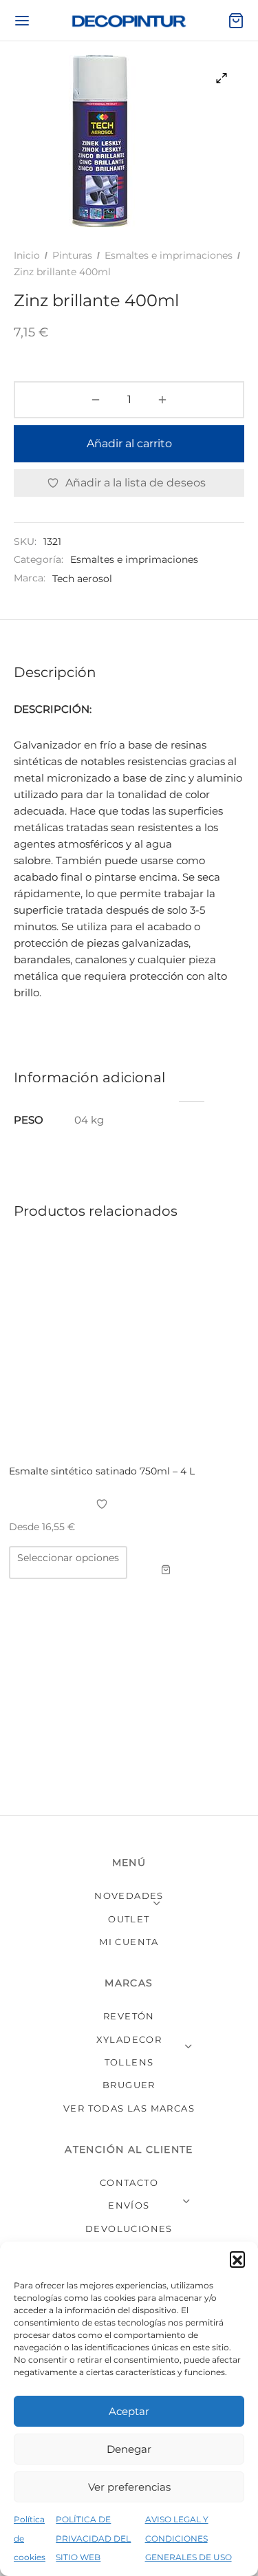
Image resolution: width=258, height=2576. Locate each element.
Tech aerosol (82, 579)
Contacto (129, 2182)
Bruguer (129, 2085)
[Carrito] (236, 21)
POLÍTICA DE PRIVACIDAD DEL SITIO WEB (93, 2538)
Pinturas (72, 255)
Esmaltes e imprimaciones (169, 255)
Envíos (129, 2205)
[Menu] (22, 21)
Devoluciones (129, 2229)
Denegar (129, 2449)
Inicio (27, 255)
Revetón (129, 2016)
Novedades (129, 1896)
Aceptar (129, 2411)
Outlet (129, 1919)
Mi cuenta (129, 1942)
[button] (237, 2259)
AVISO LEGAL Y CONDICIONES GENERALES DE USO (189, 2538)
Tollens (129, 2062)
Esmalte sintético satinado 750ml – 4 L (102, 1471)
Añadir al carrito (129, 443)
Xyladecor (129, 2039)
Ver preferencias (129, 2487)
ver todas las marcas (129, 2108)
